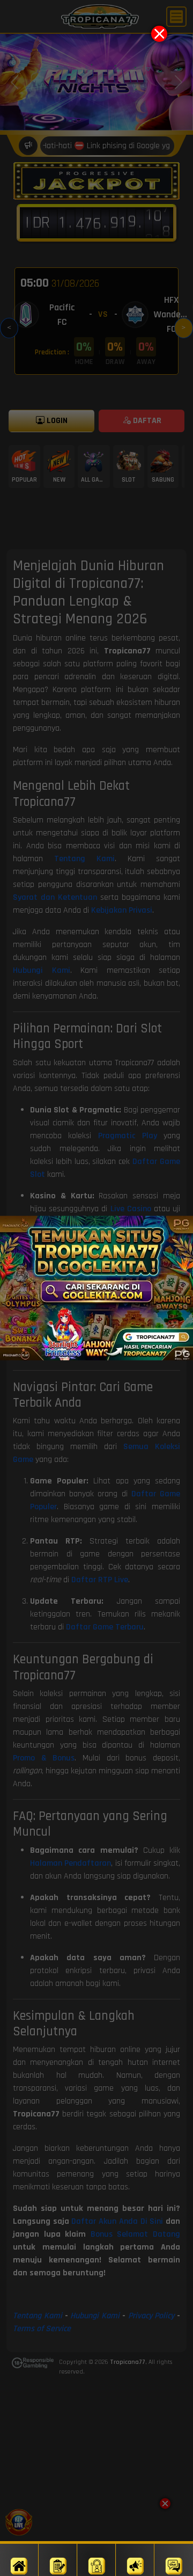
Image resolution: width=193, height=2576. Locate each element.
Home (19, 2560)
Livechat (174, 2560)
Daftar (58, 2560)
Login (96, 2560)
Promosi (135, 2560)
